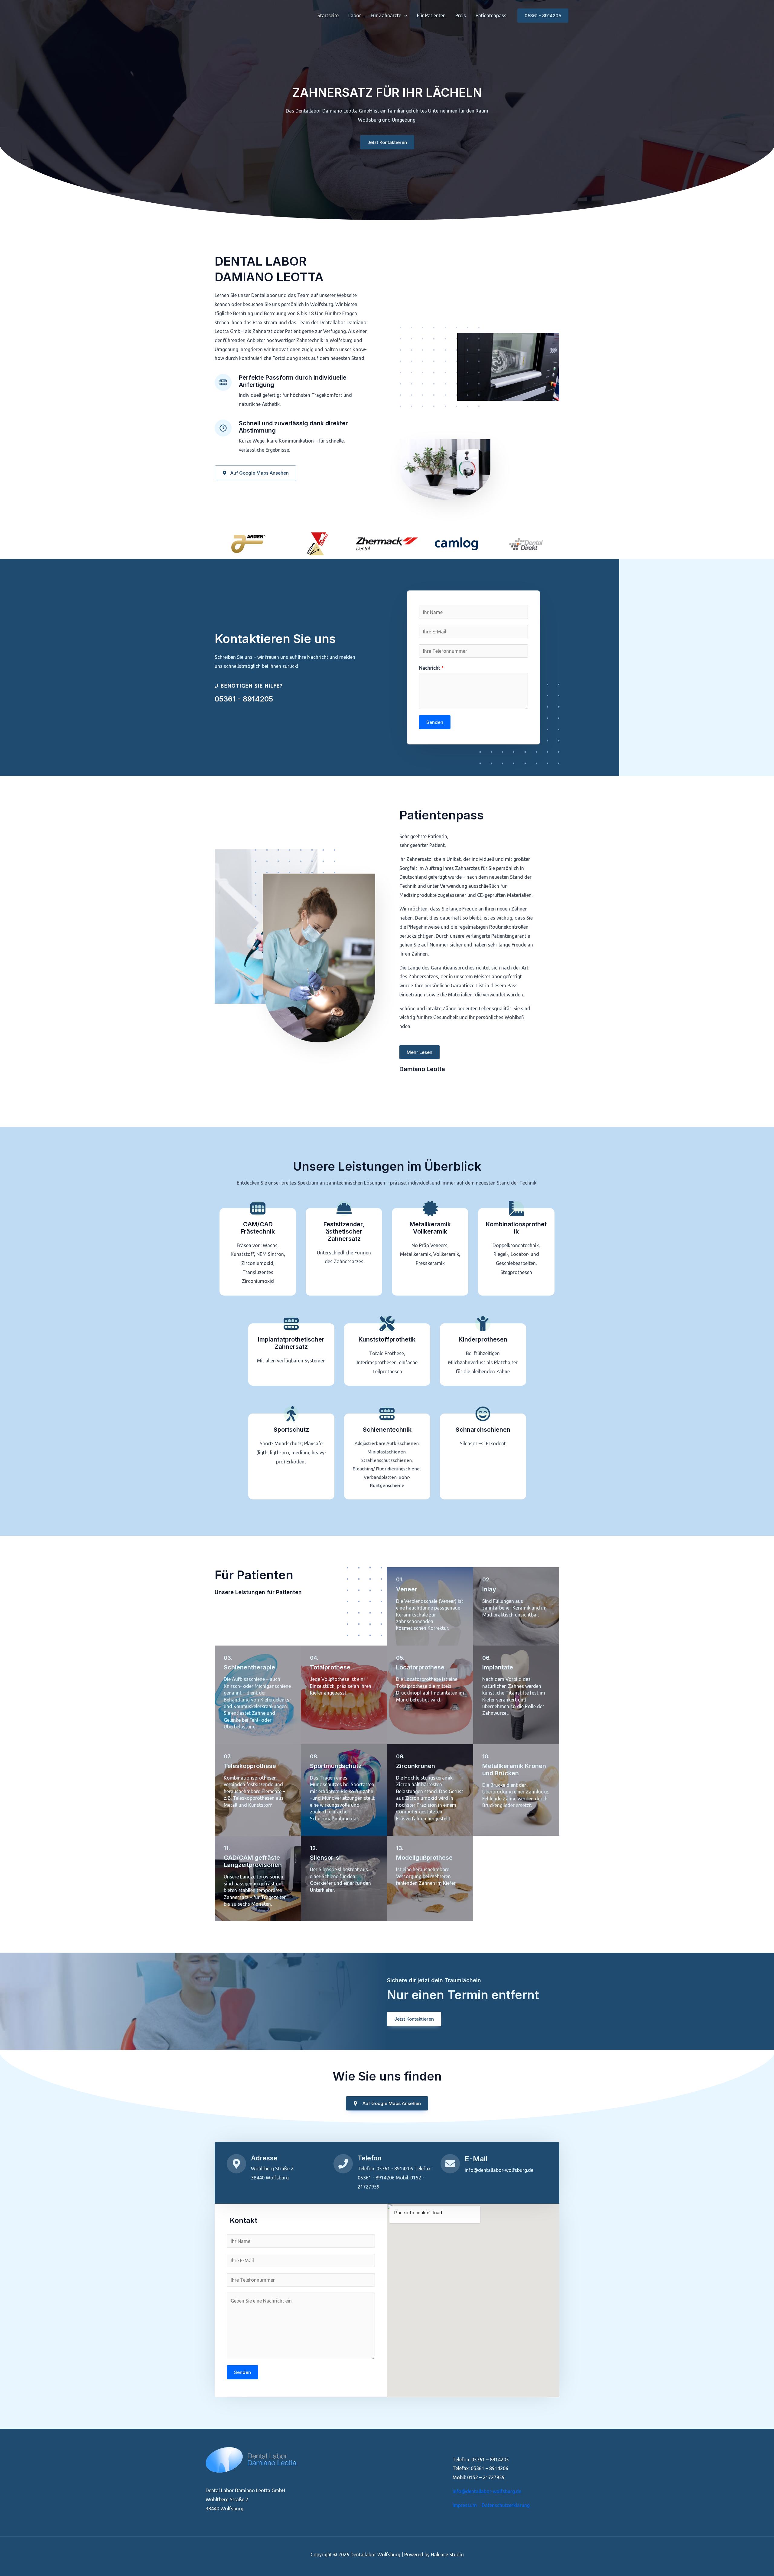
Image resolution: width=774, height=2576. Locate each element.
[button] (404, 15)
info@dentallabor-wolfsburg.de (487, 2491)
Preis (461, 15)
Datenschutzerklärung (506, 2505)
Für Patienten (431, 15)
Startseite (328, 15)
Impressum (465, 2505)
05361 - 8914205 (244, 699)
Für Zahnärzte (386, 15)
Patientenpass (491, 15)
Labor (355, 15)
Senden (435, 722)
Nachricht (431, 668)
